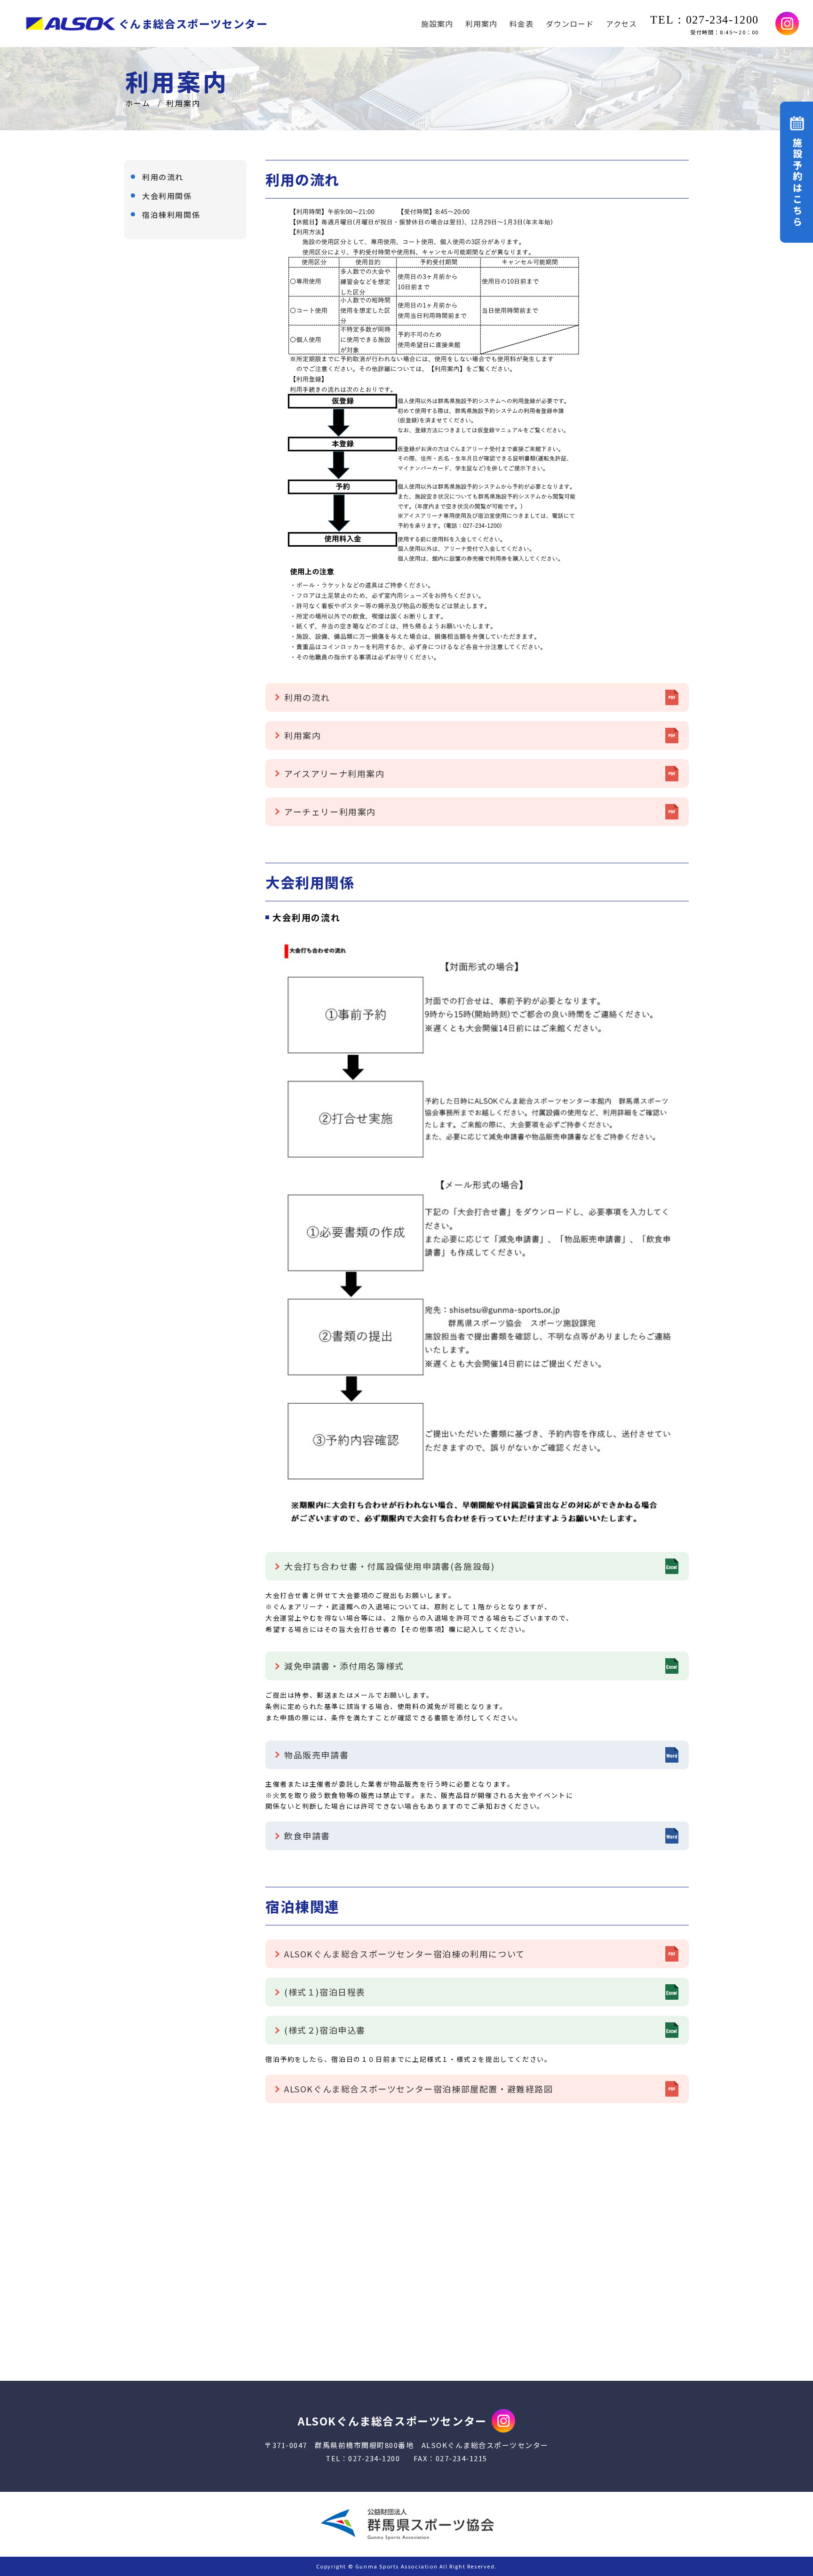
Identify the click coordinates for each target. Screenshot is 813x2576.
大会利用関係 (167, 196)
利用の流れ (163, 177)
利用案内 (481, 24)
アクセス (622, 24)
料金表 (522, 24)
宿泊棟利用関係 (171, 215)
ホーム (138, 103)
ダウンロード (570, 24)
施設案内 (437, 24)
